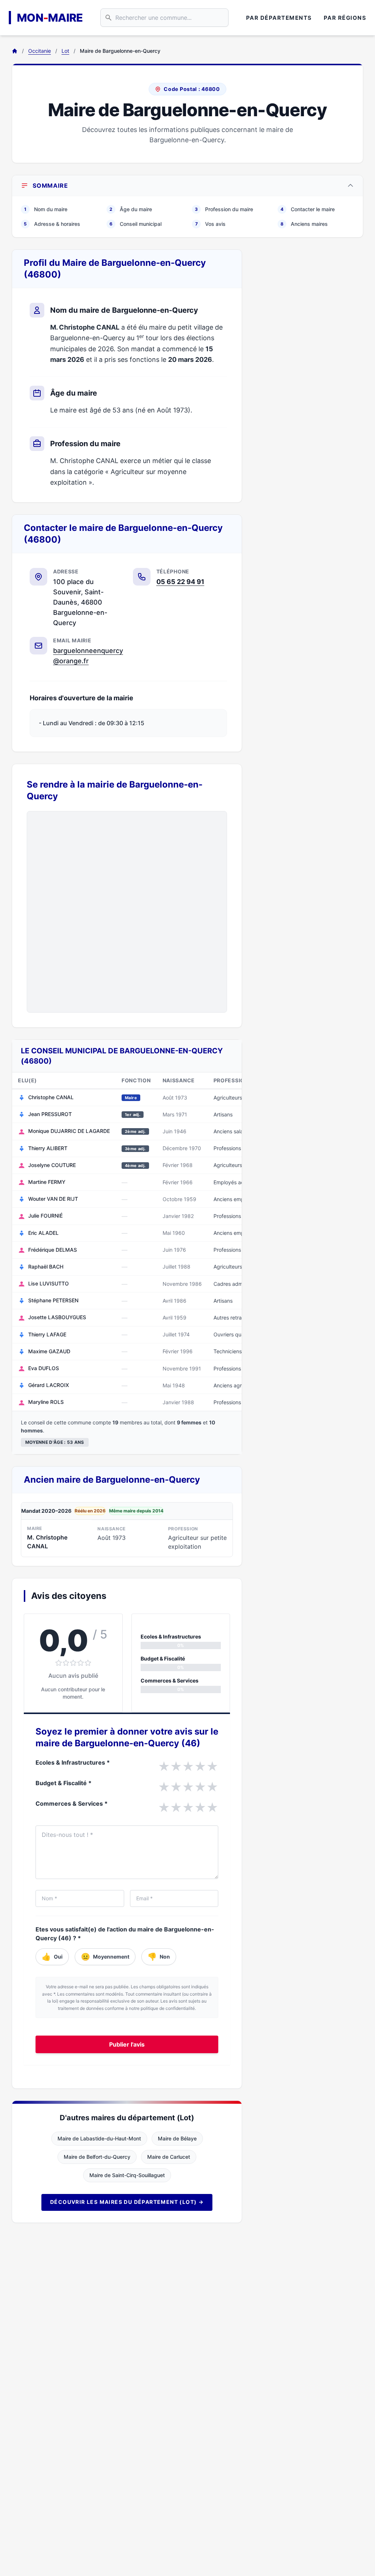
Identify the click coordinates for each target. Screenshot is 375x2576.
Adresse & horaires (52, 224)
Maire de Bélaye (177, 2138)
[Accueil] (15, 51)
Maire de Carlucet (169, 2157)
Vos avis (211, 224)
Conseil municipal (135, 224)
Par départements (279, 18)
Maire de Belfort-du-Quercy (97, 2157)
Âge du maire (131, 209)
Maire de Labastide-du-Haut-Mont (99, 2138)
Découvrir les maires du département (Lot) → (127, 2202)
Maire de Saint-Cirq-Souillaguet (127, 2175)
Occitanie (40, 51)
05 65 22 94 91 (180, 582)
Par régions (345, 18)
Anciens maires (304, 224)
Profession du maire (224, 209)
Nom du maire (46, 209)
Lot (65, 51)
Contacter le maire (308, 209)
